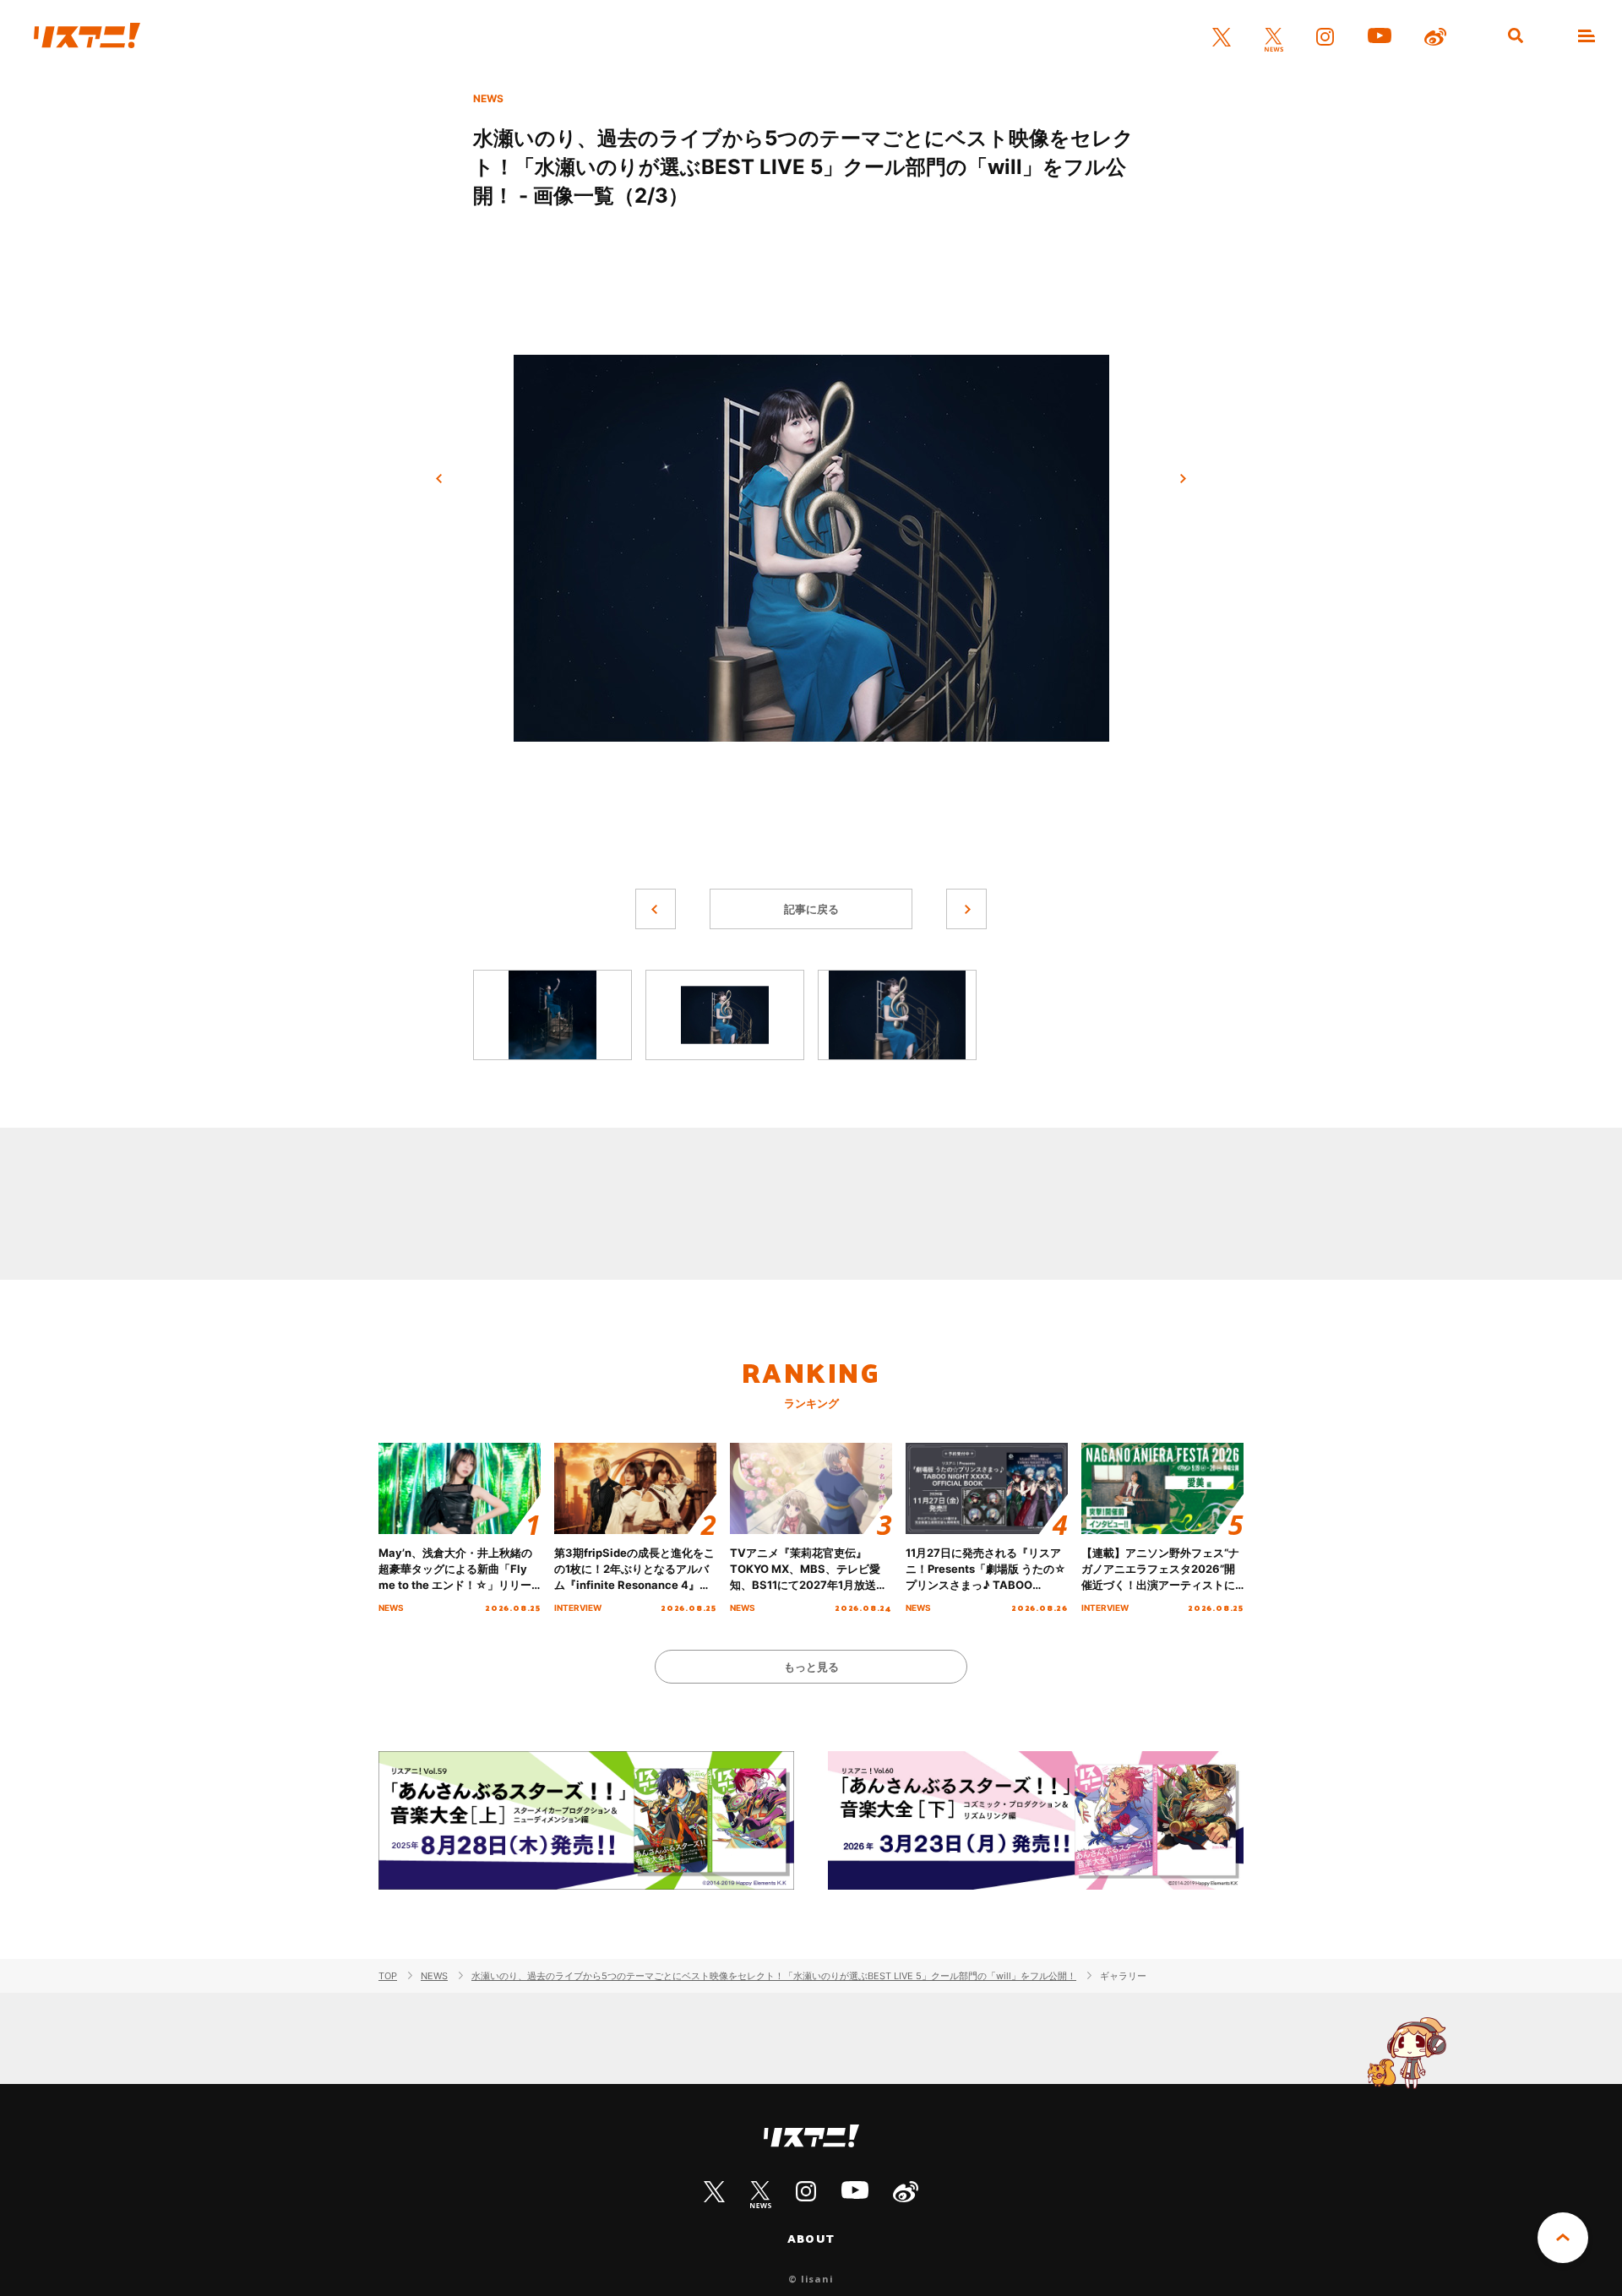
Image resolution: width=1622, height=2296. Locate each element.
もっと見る (811, 1667)
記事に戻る (811, 909)
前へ (439, 479)
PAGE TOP (1563, 2238)
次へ (1183, 479)
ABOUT (811, 2239)
